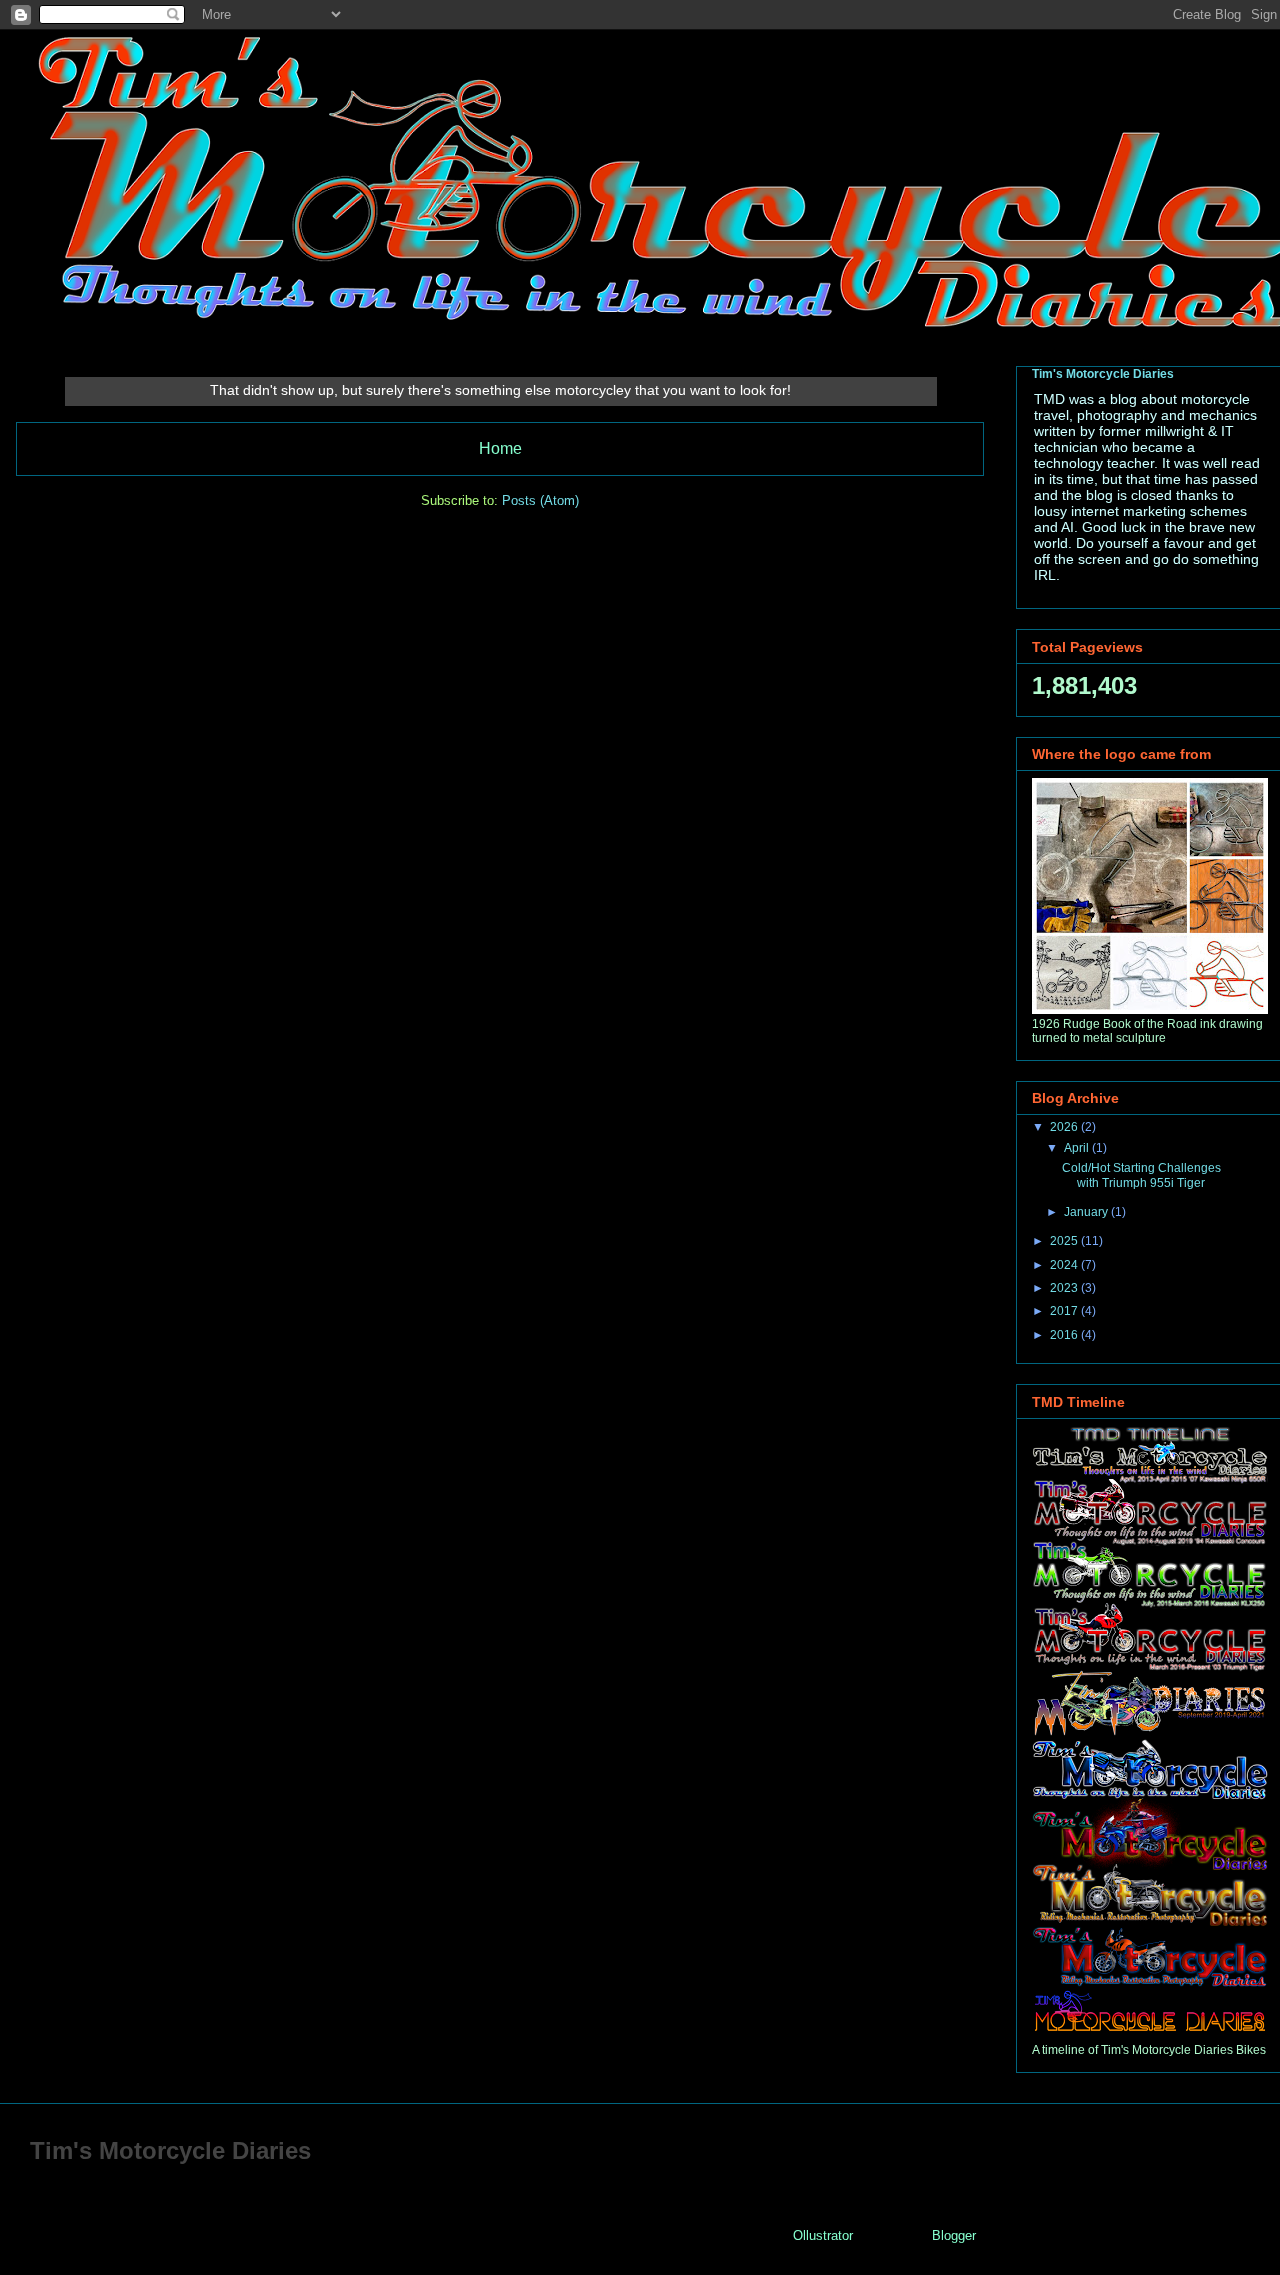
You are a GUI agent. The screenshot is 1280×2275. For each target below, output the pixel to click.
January (1087, 1212)
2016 (1065, 1335)
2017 (1065, 1311)
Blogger (953, 2235)
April (1078, 1148)
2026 (1065, 1127)
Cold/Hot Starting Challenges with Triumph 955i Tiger (1141, 1175)
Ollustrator (822, 2235)
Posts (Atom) (540, 500)
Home (500, 448)
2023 (1065, 1288)
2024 (1065, 1265)
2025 (1065, 1241)
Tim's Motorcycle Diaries (1103, 374)
